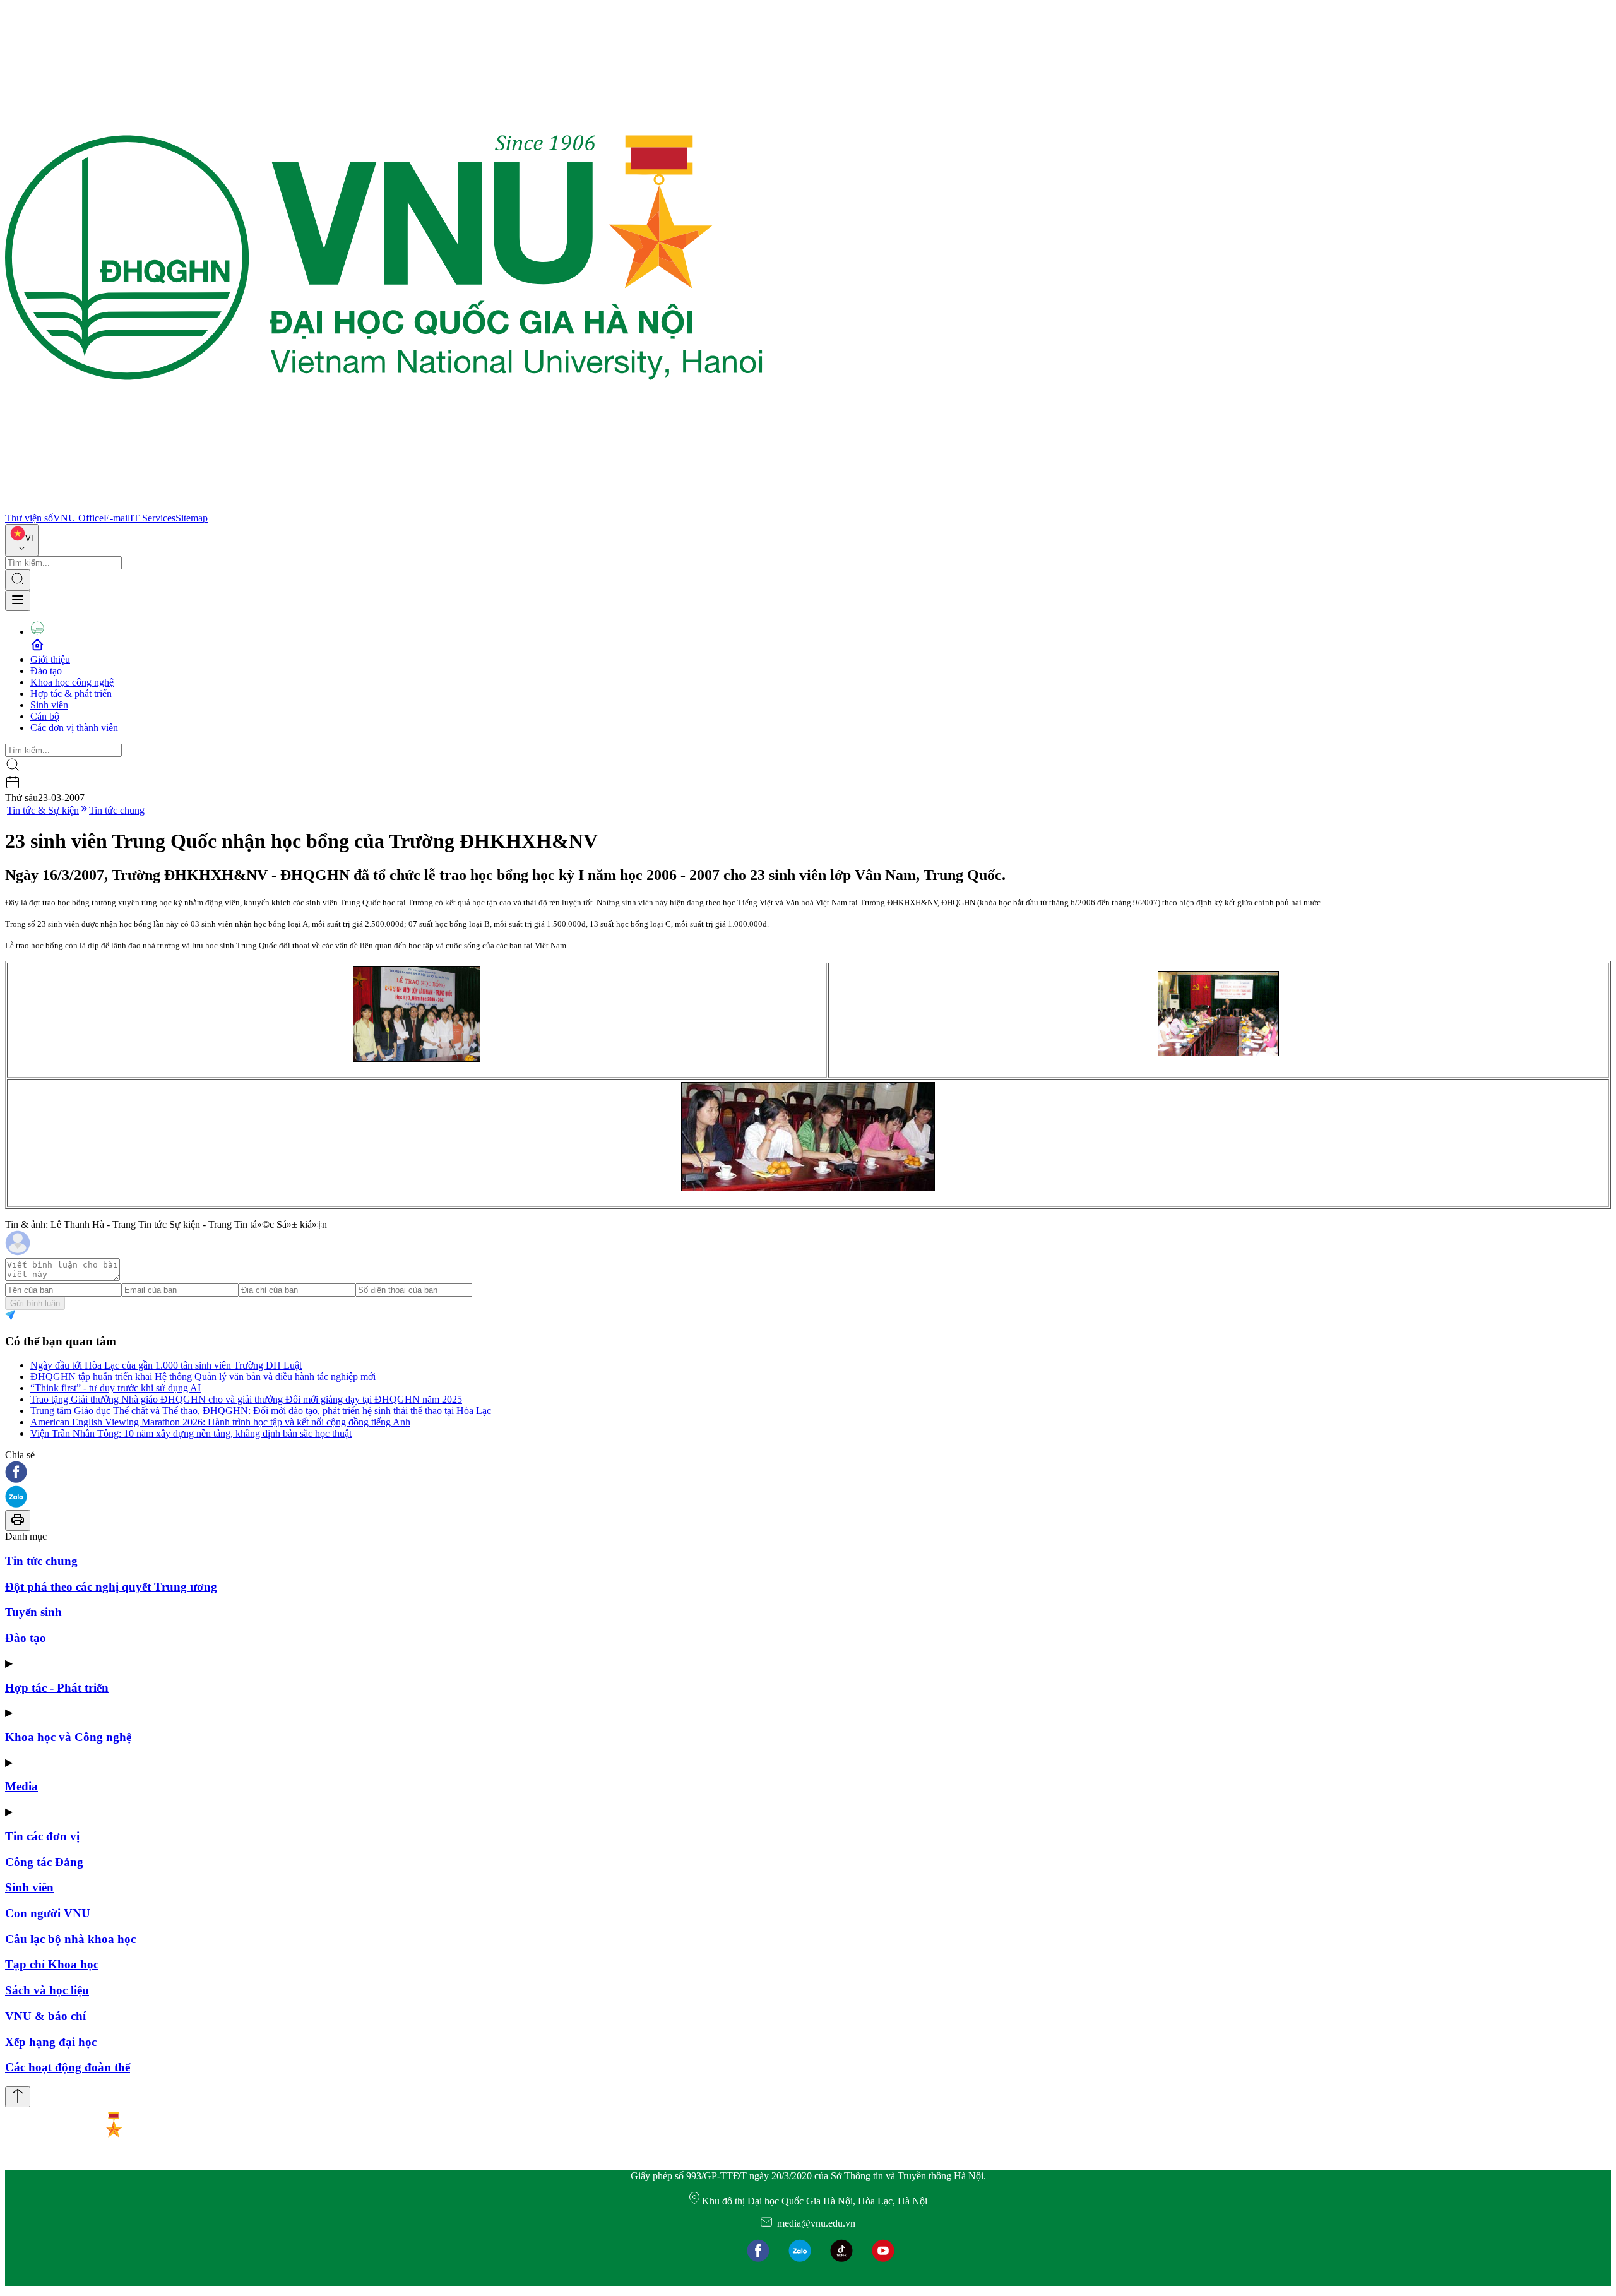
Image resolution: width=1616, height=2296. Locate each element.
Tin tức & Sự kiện (43, 810)
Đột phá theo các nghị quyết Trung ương (111, 1587)
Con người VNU (48, 1913)
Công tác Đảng (44, 1862)
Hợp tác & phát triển (71, 693)
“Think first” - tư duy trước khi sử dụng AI (116, 1388)
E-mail (117, 518)
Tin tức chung (117, 810)
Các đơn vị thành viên (74, 728)
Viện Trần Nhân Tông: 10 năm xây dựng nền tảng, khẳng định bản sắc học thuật (191, 1433)
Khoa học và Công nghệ (68, 1737)
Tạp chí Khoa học (52, 1964)
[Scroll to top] (18, 2097)
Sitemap (192, 518)
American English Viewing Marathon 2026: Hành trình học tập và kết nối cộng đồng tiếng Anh (220, 1422)
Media (21, 1786)
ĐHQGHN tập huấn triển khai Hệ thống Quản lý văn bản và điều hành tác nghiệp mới (203, 1377)
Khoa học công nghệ (72, 682)
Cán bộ (45, 716)
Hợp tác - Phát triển (57, 1688)
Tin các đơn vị (42, 1836)
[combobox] (22, 540)
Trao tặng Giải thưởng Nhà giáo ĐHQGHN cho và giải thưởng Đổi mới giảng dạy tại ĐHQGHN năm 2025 (246, 1399)
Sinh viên (49, 705)
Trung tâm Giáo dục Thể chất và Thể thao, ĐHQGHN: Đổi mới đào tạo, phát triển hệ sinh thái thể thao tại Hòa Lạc (261, 1411)
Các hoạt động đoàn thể (68, 2067)
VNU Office (78, 518)
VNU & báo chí (45, 2016)
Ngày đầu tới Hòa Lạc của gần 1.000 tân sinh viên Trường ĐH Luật (166, 1365)
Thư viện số (29, 518)
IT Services (153, 518)
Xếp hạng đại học (51, 2042)
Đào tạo (46, 671)
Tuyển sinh (33, 1612)
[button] (808, 1473)
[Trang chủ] (384, 507)
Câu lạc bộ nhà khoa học (70, 1939)
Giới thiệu (50, 659)
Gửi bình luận (35, 1303)
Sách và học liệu (47, 1990)
